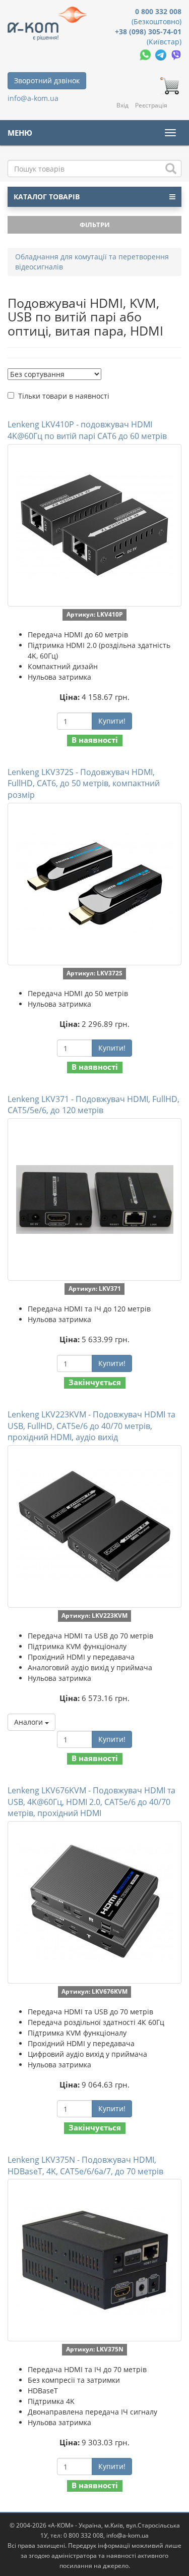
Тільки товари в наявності (64, 396)
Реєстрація (151, 105)
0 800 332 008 (158, 11)
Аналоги (29, 1722)
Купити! (112, 721)
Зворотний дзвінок (47, 80)
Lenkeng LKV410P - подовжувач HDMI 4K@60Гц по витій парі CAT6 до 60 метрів (87, 430)
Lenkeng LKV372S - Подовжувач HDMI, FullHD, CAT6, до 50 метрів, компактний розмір (84, 784)
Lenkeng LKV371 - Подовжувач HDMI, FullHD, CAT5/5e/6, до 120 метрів (93, 1105)
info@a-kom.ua (33, 98)
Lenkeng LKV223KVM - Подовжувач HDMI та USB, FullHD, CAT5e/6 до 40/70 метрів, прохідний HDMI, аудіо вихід (91, 1426)
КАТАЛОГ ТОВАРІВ (47, 197)
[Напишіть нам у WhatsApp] (146, 54)
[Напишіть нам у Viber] (176, 54)
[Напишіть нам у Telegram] (162, 54)
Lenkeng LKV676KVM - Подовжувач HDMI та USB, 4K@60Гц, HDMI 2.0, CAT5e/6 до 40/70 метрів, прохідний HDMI (91, 1802)
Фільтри (95, 225)
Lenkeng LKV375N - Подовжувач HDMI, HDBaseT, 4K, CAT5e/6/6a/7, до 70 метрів (85, 2166)
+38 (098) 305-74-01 (148, 32)
